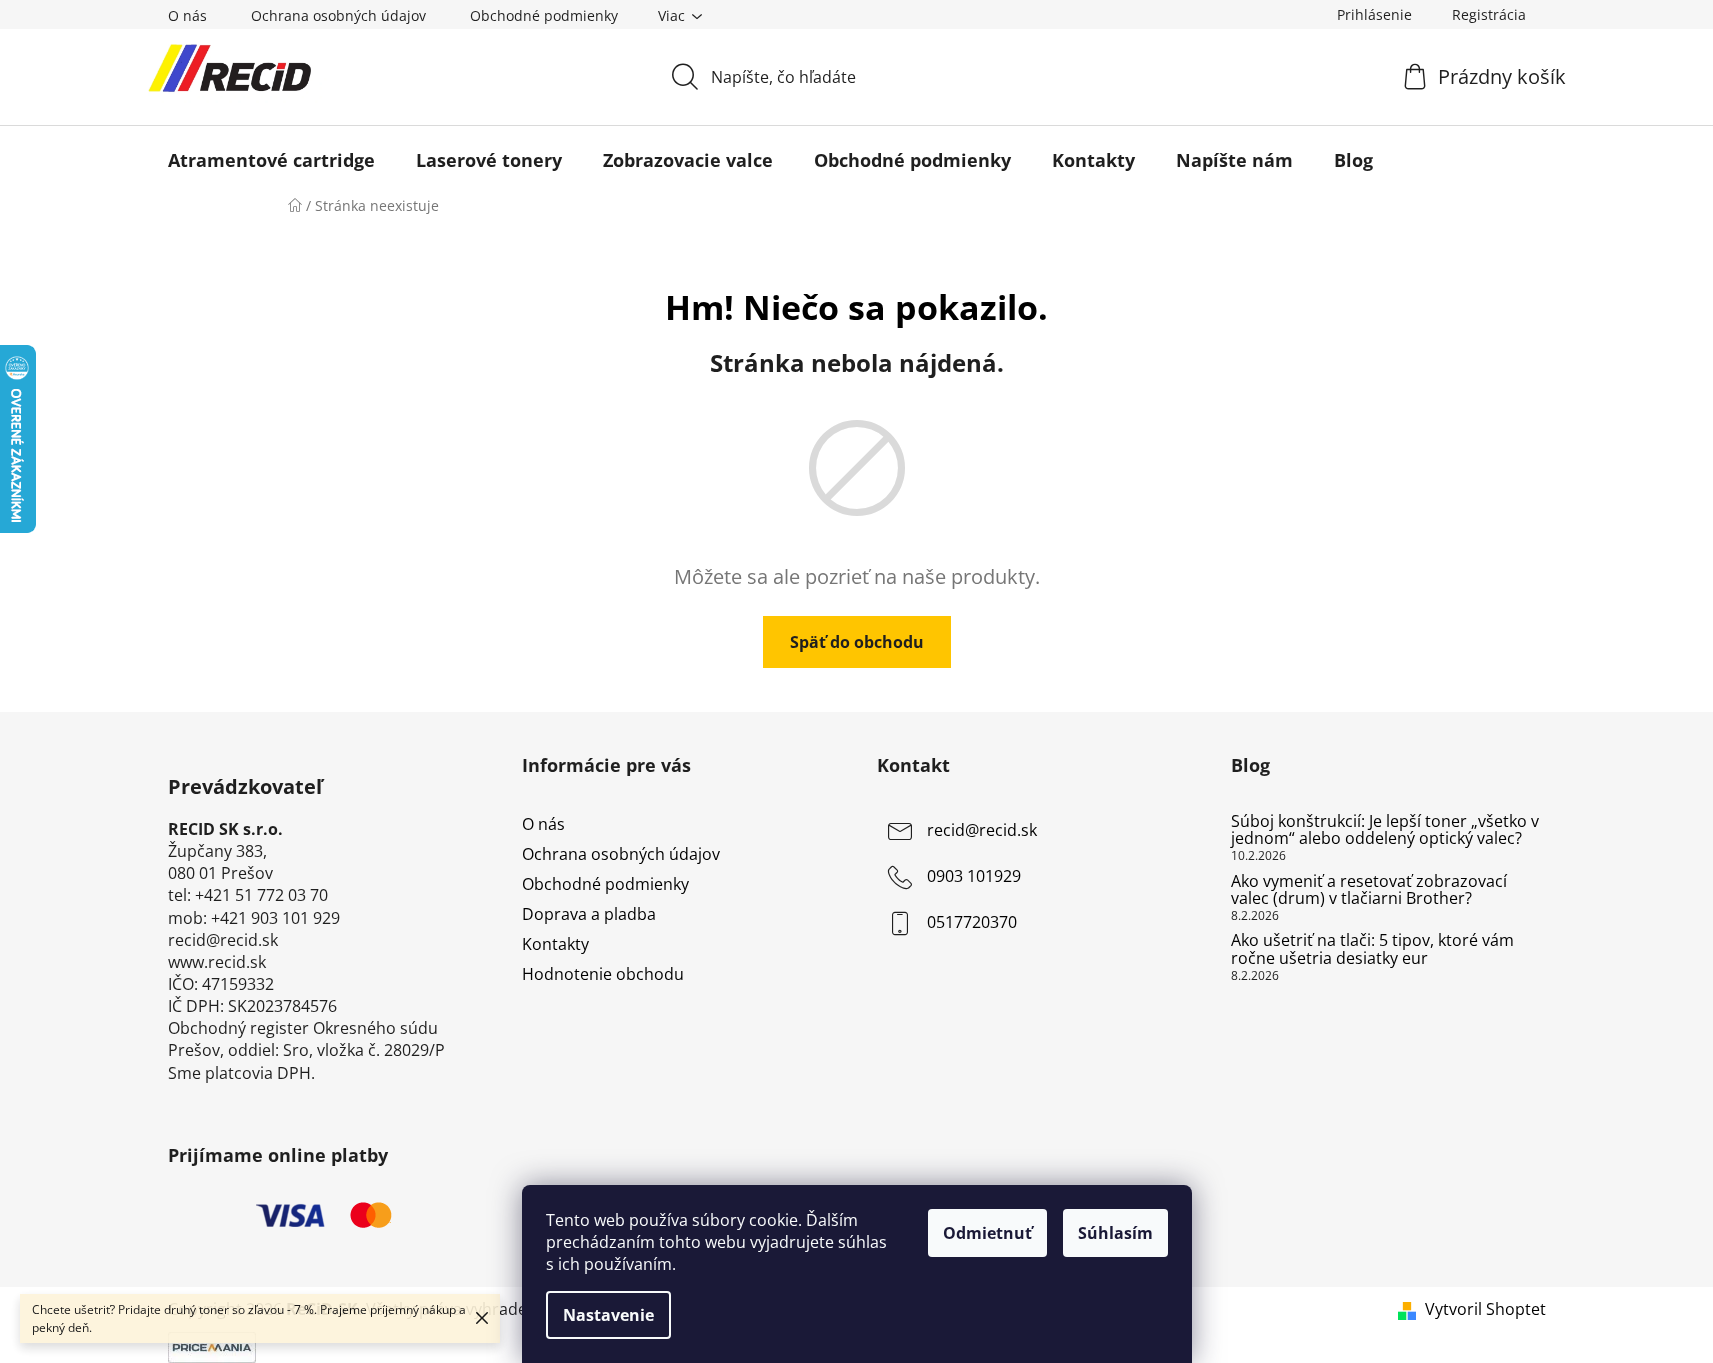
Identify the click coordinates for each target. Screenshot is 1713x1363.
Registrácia (1489, 14)
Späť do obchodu (857, 642)
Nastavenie (608, 1315)
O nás (187, 15)
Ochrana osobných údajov (338, 15)
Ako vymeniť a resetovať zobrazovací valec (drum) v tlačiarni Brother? (1369, 890)
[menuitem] (271, 160)
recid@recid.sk (982, 830)
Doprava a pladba (589, 914)
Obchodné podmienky (544, 15)
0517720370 (972, 922)
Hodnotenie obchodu (603, 974)
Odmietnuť (987, 1233)
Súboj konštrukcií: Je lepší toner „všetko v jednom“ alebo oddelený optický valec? (1385, 830)
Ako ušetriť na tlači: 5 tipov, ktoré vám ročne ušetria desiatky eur (1372, 949)
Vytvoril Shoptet (1485, 1309)
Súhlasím (1115, 1233)
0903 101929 (974, 876)
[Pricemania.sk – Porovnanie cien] (212, 1345)
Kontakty (555, 944)
